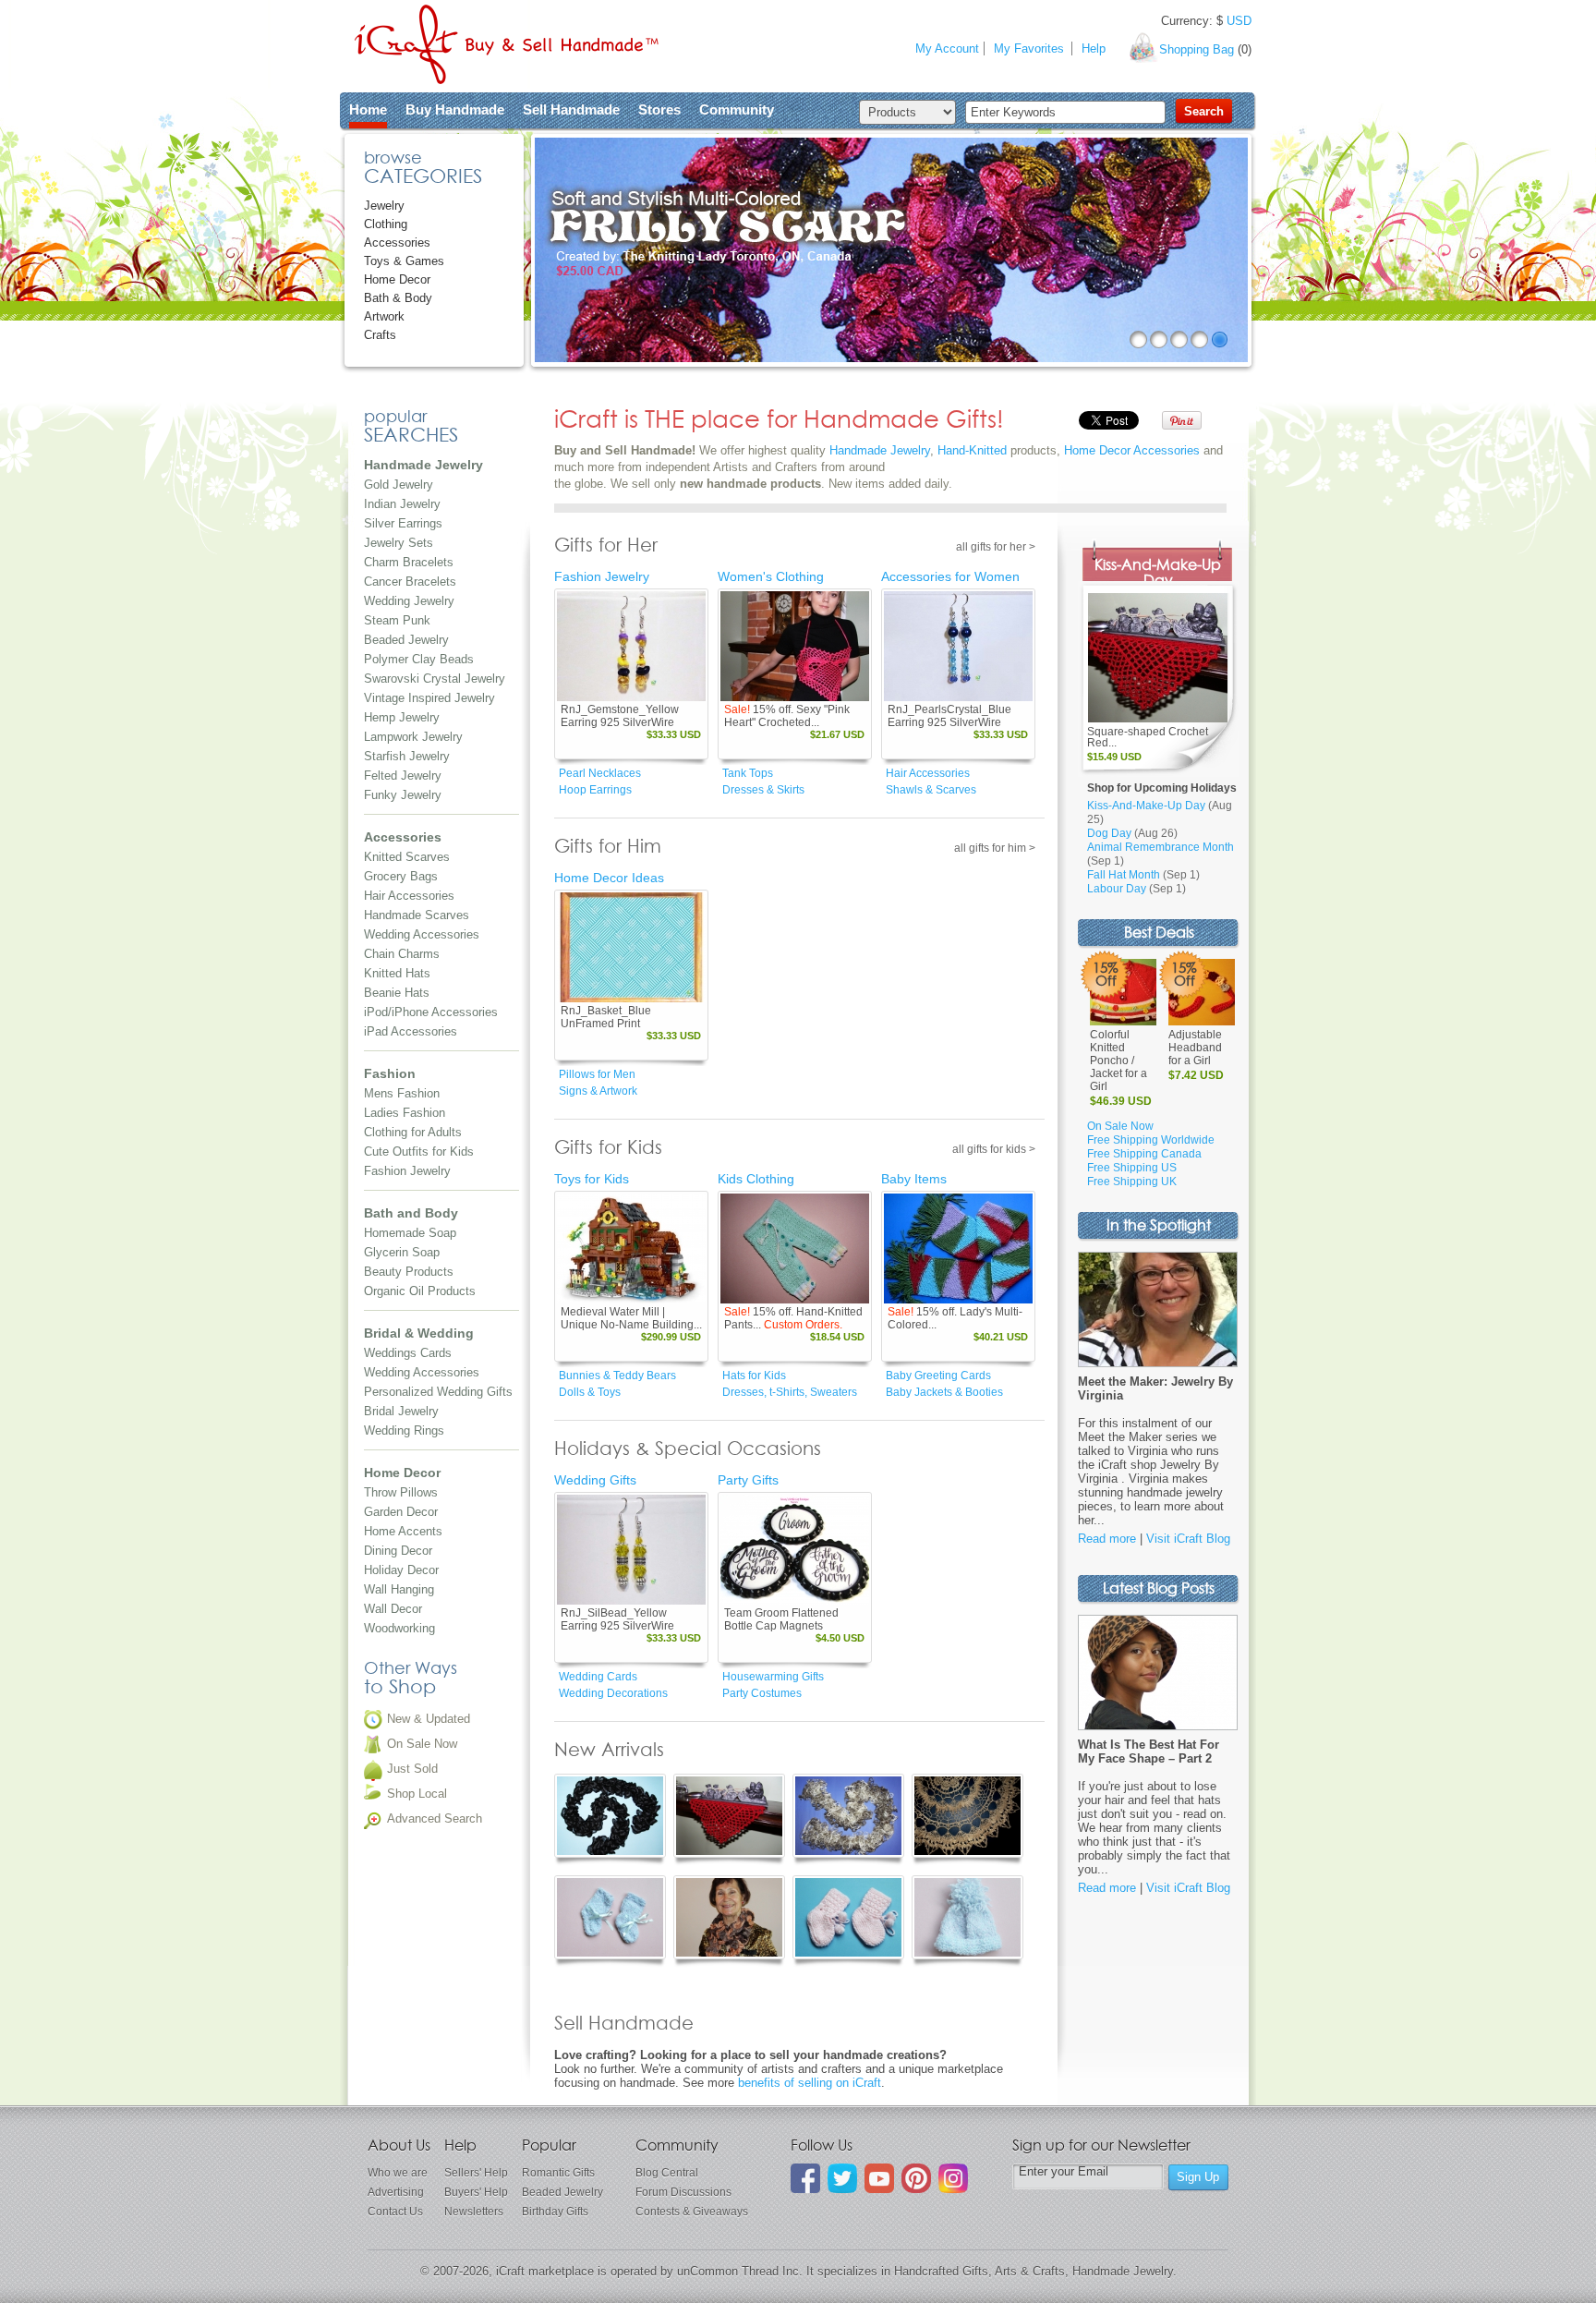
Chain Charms (402, 954)
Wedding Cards (598, 1677)
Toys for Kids (592, 1179)
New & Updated (429, 1719)
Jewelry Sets (399, 543)
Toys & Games (404, 261)
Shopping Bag (1197, 49)
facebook (805, 2178)
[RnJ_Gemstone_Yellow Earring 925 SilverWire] (631, 646)
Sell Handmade (571, 109)
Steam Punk (397, 620)
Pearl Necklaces (600, 773)
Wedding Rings (404, 1430)
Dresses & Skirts (763, 790)
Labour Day (1117, 889)
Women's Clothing (771, 576)
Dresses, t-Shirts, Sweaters (790, 1392)
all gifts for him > (995, 848)
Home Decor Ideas (609, 878)
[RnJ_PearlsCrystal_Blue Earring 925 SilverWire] (958, 646)
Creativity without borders (507, 44)
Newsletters (474, 2212)
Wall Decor (393, 1609)
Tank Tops (748, 773)
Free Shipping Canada (1144, 1154)
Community (737, 109)
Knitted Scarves (407, 857)
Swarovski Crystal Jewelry (435, 679)
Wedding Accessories (422, 934)
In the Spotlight (1159, 1226)
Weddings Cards (408, 1353)
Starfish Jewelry (407, 756)
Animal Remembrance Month (1161, 847)
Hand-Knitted (972, 450)
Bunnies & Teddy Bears (617, 1376)
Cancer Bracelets (410, 582)
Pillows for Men (597, 1074)
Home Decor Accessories (1132, 450)
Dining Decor (398, 1551)
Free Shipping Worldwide (1151, 1140)
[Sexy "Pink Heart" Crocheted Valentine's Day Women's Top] (795, 646)
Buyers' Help (476, 2192)
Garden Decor (401, 1512)
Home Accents (403, 1531)
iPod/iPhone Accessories (431, 1012)
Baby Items (914, 1179)
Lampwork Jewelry (413, 737)
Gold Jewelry (399, 485)
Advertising (396, 2192)
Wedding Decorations (613, 1693)
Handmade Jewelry (880, 450)
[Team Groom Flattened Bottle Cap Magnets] (795, 1550)
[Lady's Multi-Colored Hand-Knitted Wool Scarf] (958, 1248)
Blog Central (667, 2173)
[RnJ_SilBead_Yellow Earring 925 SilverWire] (631, 1550)
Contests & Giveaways (692, 2212)
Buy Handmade (455, 109)
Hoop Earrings (595, 790)
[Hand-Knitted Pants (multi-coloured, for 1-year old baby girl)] (795, 1248)
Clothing (386, 224)
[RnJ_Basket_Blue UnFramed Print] (631, 947)
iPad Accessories (411, 1031)
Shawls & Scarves (931, 790)
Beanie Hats (397, 993)
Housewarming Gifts (773, 1677)
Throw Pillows (401, 1492)
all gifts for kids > (994, 1149)
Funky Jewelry (403, 795)
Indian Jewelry (402, 504)
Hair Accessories (409, 896)
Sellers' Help (476, 2173)
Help (1094, 48)
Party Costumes (762, 1693)
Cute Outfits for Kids (419, 1151)
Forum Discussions (683, 2192)
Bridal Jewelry (401, 1411)
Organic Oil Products (420, 1291)
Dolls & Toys (590, 1392)
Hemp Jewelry (402, 717)
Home (368, 109)
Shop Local (417, 1794)
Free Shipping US (1132, 1168)
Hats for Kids (754, 1376)
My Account (947, 48)
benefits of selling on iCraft (810, 2083)
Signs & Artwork (598, 1091)
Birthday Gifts (555, 2212)
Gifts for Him (608, 847)
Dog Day (1109, 833)
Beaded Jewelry (406, 640)
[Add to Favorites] (691, 688)
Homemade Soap (410, 1233)
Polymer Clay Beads (419, 659)
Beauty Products (409, 1272)
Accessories (397, 242)
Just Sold (412, 1769)
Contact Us (395, 2212)
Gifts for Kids (608, 1148)
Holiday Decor (401, 1570)
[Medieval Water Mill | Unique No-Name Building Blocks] (631, 1248)
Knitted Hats (397, 973)
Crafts (380, 335)
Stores (659, 109)
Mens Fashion (402, 1093)
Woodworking (399, 1628)
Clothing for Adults (413, 1132)
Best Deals (1159, 933)
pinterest (916, 2178)
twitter (842, 2178)
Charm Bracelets (409, 562)
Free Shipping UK (1132, 1182)
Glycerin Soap (402, 1252)
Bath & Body (398, 298)
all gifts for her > (996, 547)
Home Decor (397, 279)
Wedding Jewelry (409, 601)
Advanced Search (435, 1818)
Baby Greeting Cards (938, 1376)
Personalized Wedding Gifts (438, 1392)
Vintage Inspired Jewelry (429, 698)
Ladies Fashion (405, 1113)
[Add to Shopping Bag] (665, 688)
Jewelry (384, 206)
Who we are (398, 2173)
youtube (879, 2178)
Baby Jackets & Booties (944, 1392)
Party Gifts (748, 1480)
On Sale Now (422, 1744)
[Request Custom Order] (828, 1291)
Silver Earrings (403, 523)
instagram (953, 2178)
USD (1239, 21)
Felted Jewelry (403, 776)
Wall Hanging (399, 1589)
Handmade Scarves (417, 915)
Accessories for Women (950, 576)
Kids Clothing (756, 1179)
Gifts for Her (606, 546)
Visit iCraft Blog (1188, 1539)
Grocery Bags (401, 876)
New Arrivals (609, 1751)
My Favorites (1029, 48)
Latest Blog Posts (1159, 1589)
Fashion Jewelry (407, 1171)
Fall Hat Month (1124, 875)
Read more (1107, 1539)
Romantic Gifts (558, 2173)
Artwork (384, 316)
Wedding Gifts (595, 1480)
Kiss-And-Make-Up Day (1158, 574)
